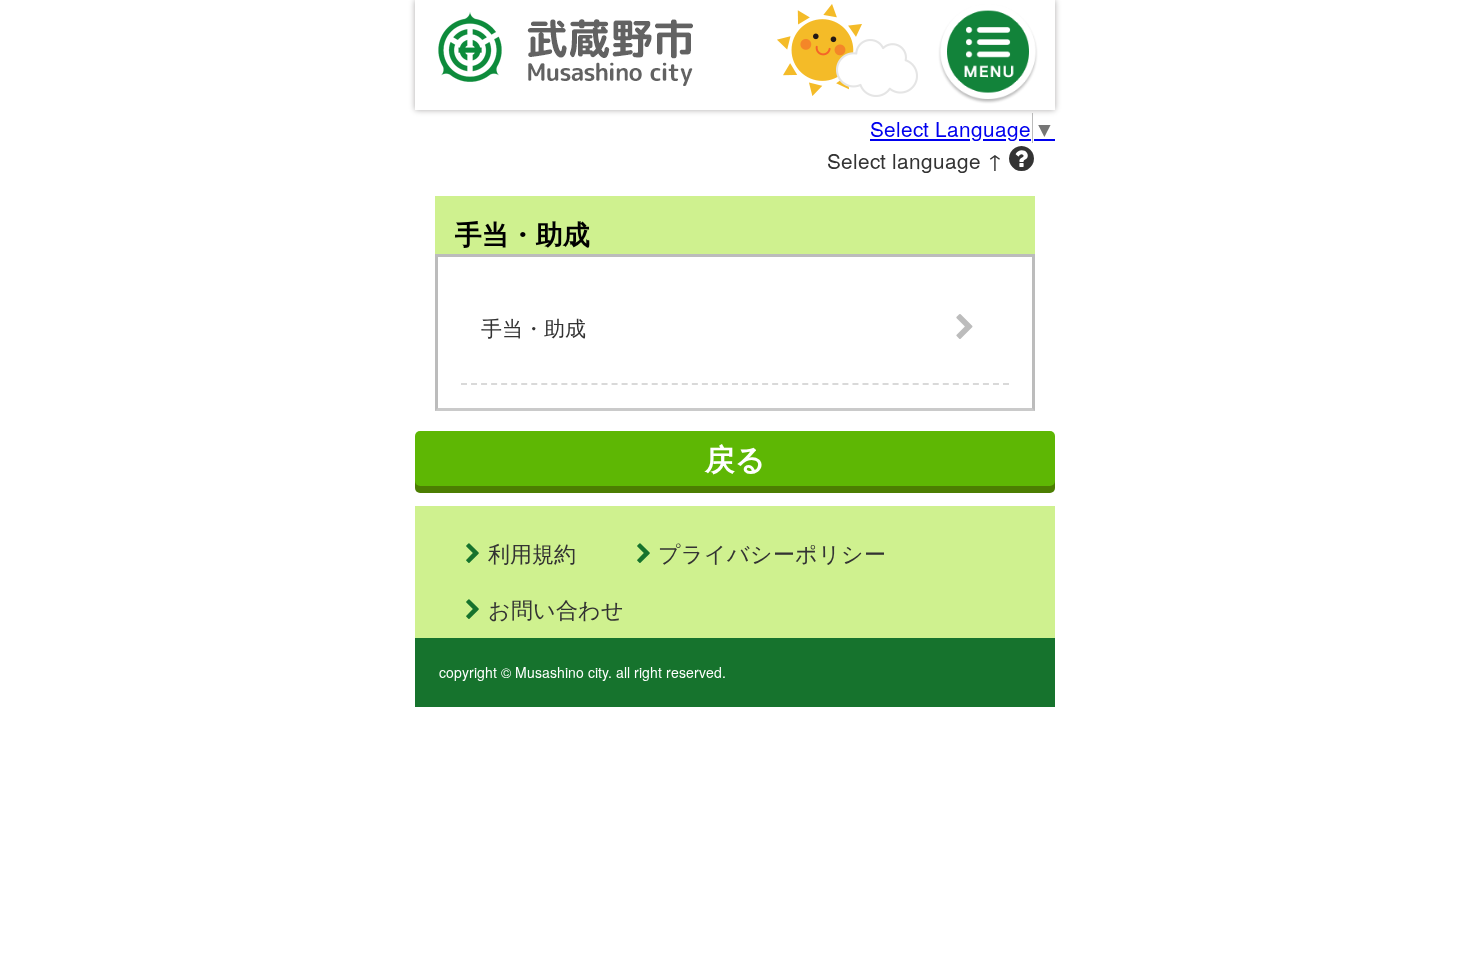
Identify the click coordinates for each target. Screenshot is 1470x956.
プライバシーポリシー (772, 552)
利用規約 (532, 552)
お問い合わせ (556, 608)
